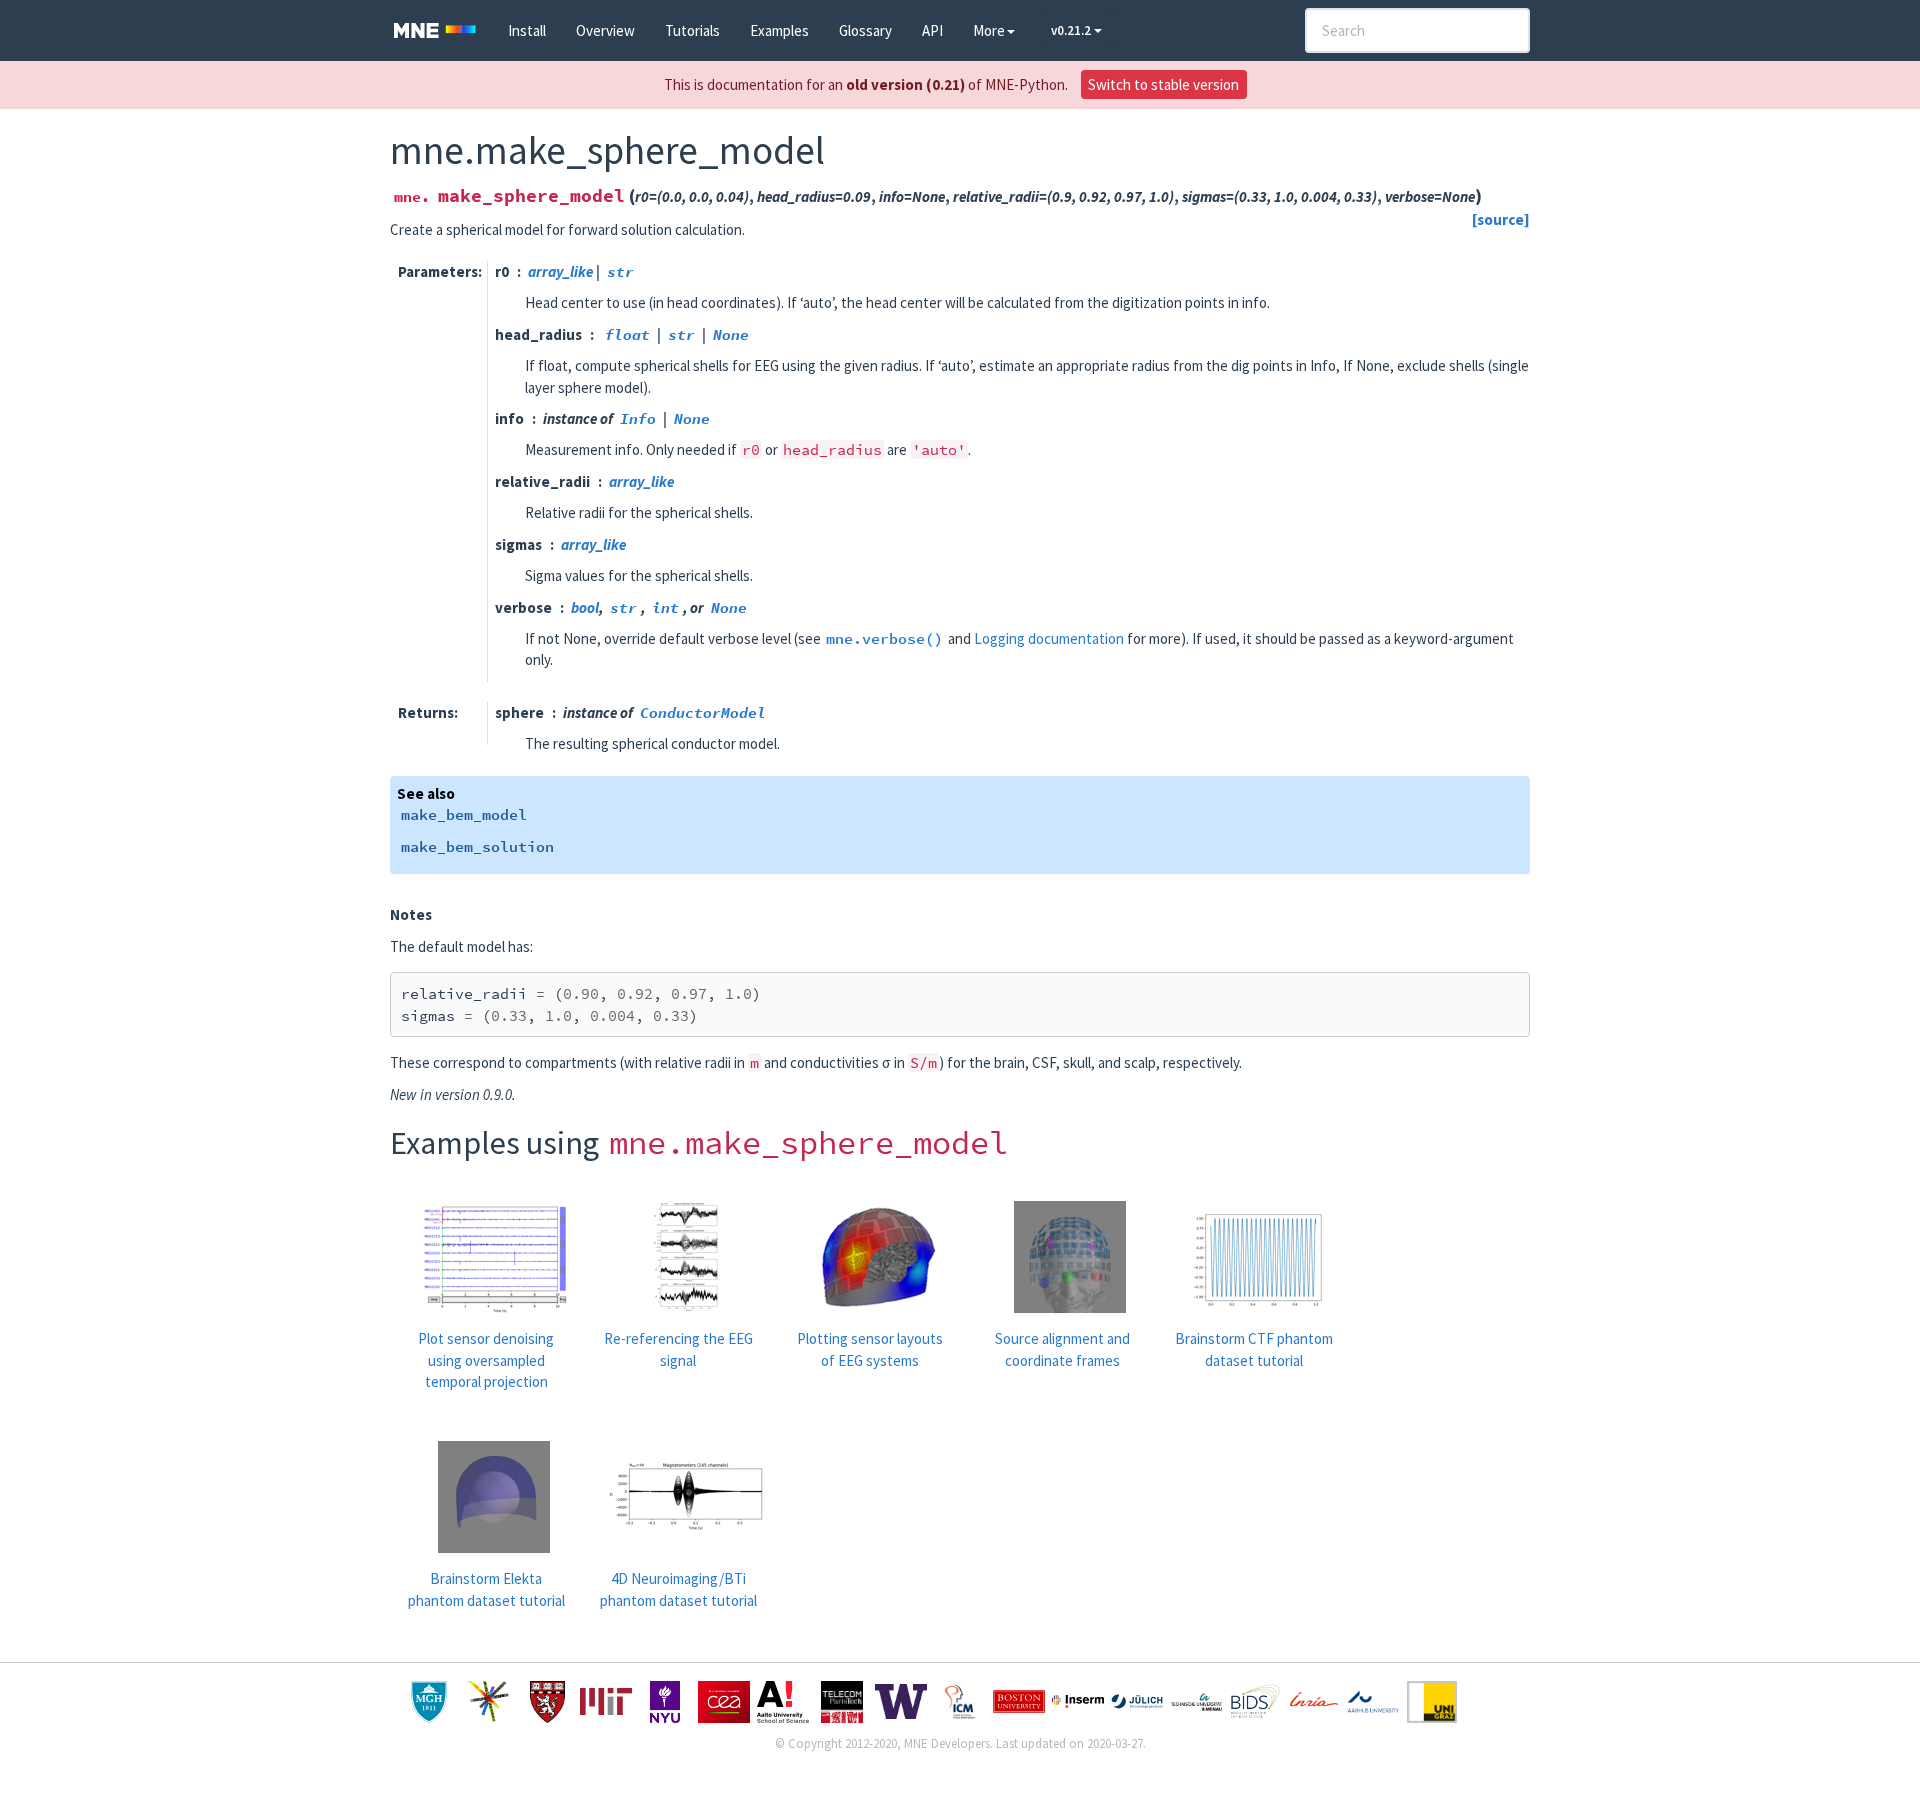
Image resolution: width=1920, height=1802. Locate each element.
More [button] (989, 30)
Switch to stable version (1163, 84)
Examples (779, 30)
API (932, 30)
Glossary (865, 30)
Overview (605, 30)
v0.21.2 (1072, 30)
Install (527, 30)
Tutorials (692, 30)
